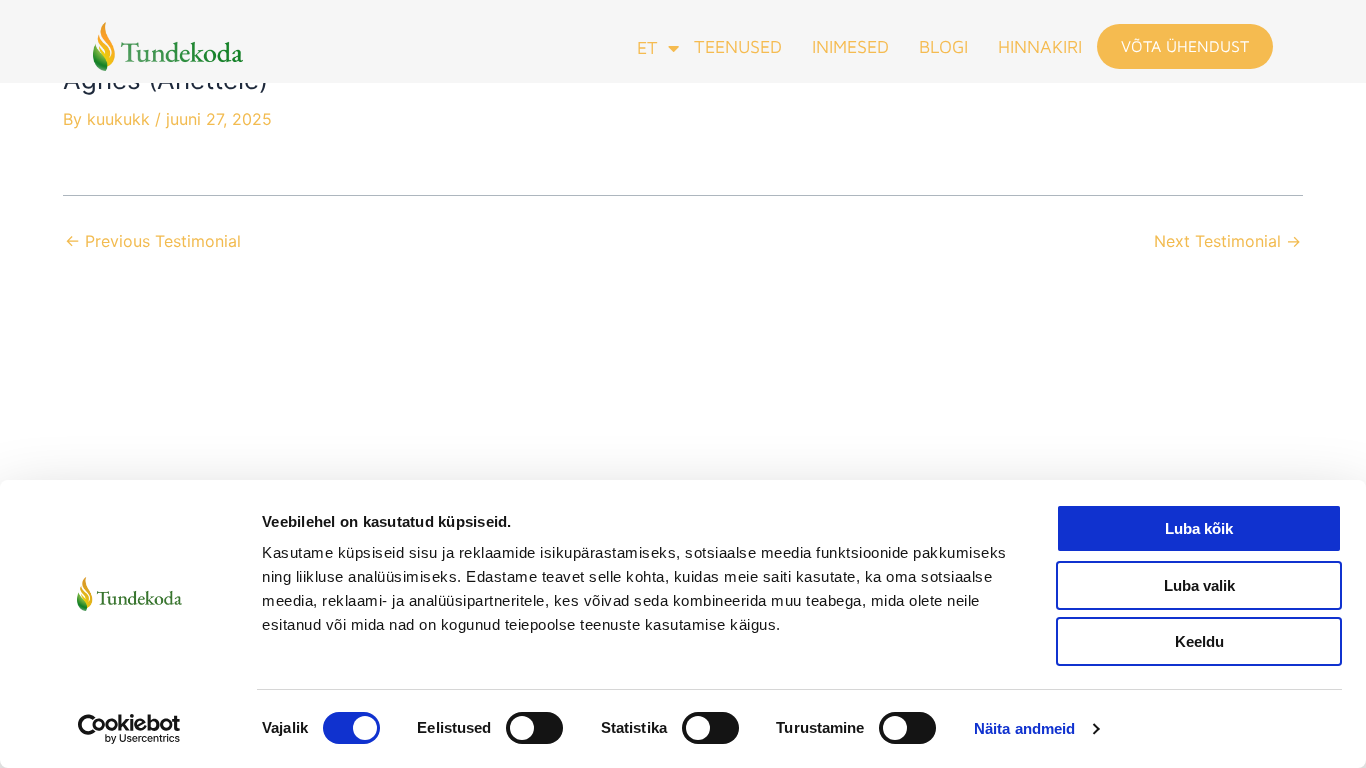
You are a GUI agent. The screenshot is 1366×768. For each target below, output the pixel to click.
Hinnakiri (1040, 46)
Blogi (943, 46)
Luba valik (1199, 585)
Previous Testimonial (153, 241)
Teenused (738, 46)
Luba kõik (1199, 528)
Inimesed (850, 46)
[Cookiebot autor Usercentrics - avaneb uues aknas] (129, 729)
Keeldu (1199, 641)
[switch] (534, 728)
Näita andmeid (1024, 728)
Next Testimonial (1227, 241)
